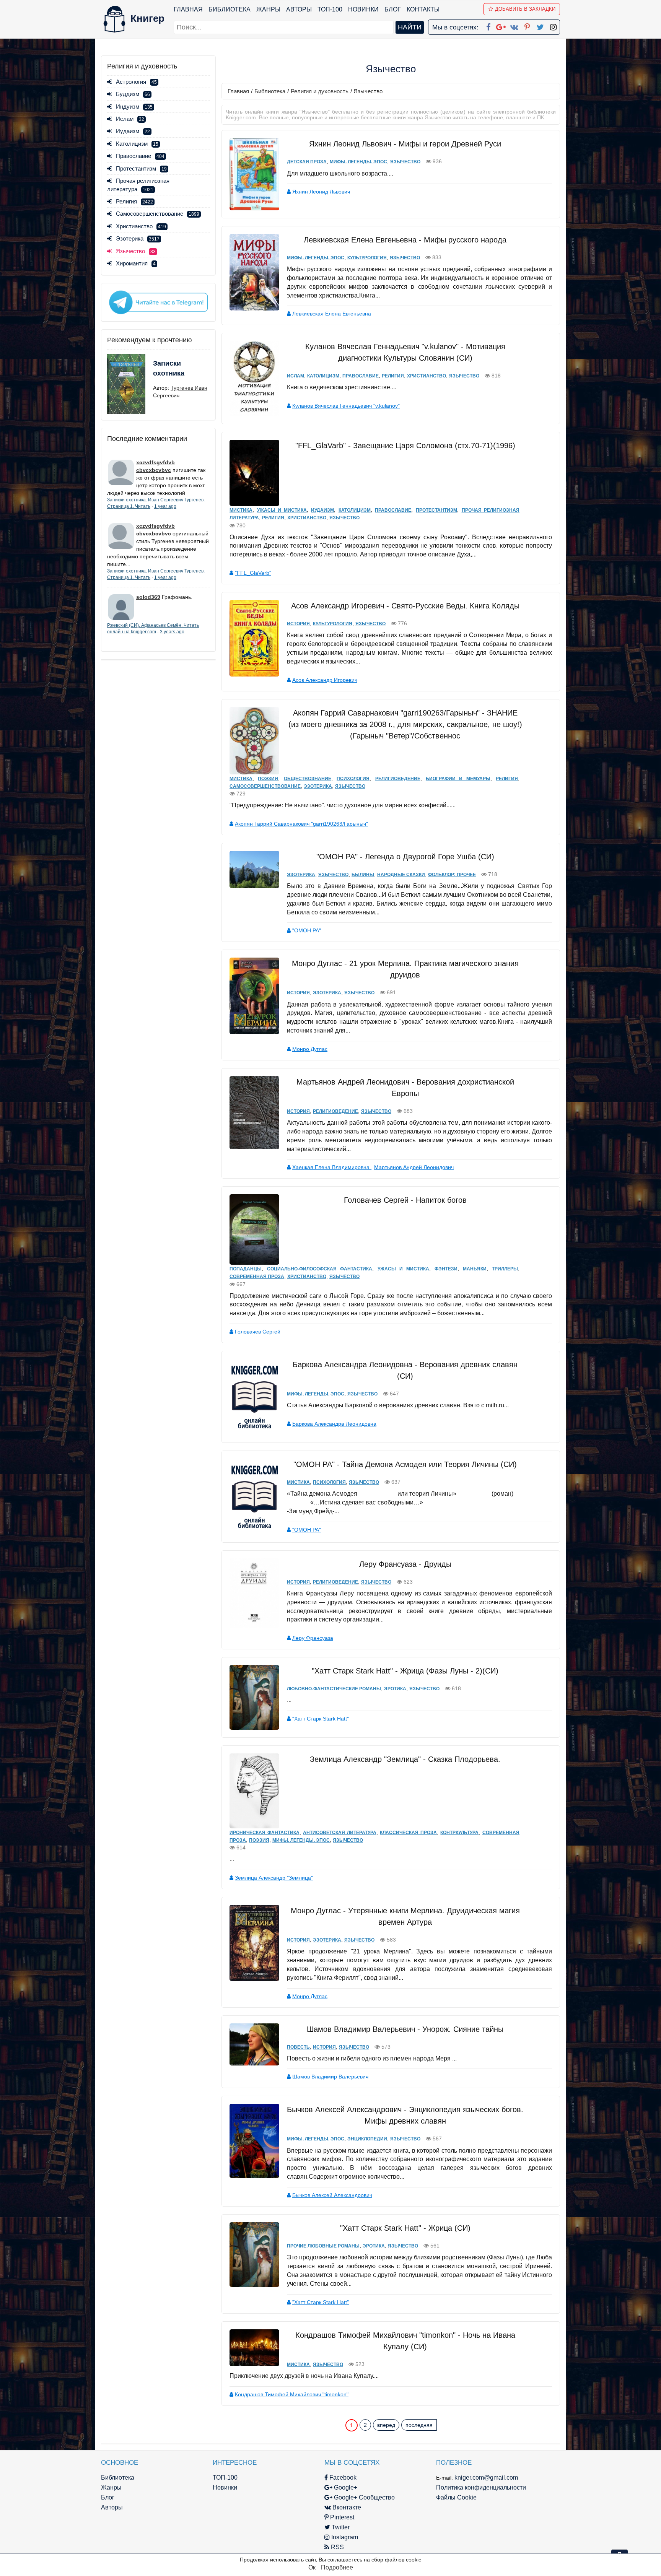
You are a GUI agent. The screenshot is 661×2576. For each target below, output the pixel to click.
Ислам (130, 119)
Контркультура (459, 1833)
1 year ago (165, 506)
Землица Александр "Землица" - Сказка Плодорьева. (405, 1759)
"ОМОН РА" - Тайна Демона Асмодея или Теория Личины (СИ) (405, 1464)
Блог (393, 9)
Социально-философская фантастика (320, 1269)
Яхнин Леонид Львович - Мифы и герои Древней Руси (405, 144)
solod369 (148, 597)
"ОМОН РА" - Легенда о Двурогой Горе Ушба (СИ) (405, 857)
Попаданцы (246, 1269)
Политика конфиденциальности (481, 2487)
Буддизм (133, 94)
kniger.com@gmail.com (486, 2478)
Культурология (367, 258)
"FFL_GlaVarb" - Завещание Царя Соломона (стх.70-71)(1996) (405, 446)
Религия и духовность (320, 91)
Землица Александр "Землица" (274, 1878)
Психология (353, 779)
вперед (386, 2425)
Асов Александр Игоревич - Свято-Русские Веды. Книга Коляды (405, 606)
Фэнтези (446, 1269)
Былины (363, 875)
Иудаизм (133, 131)
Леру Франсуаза (313, 1638)
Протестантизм (141, 168)
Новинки (363, 9)
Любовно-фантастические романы (334, 1689)
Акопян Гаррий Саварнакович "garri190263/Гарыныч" (301, 824)
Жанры (268, 9)
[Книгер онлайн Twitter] (540, 26)
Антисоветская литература (340, 1833)
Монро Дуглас (310, 1049)
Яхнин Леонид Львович (321, 192)
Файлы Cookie (456, 2497)
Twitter (340, 2527)
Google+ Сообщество (364, 2497)
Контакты (423, 9)
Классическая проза (408, 1833)
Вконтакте (346, 2507)
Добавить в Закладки (525, 9)
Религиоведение (398, 779)
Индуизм (134, 107)
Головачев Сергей (258, 1332)
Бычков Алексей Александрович (332, 2195)
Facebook (342, 2478)
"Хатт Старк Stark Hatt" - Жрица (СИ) (405, 2228)
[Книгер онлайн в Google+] (501, 26)
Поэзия (268, 779)
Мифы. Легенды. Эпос (358, 162)
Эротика (395, 1689)
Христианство (141, 226)
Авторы (299, 9)
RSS (337, 2547)
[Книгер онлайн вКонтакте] (514, 26)
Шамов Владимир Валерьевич (330, 2077)
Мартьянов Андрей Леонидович (414, 1167)
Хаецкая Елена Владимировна (332, 1167)
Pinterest (341, 2517)
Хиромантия (136, 263)
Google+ (345, 2487)
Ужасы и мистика (282, 510)
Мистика (241, 510)
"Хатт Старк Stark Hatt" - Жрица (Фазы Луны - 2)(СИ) (405, 1671)
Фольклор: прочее (452, 875)
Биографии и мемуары (458, 779)
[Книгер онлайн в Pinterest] (527, 26)
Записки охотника (169, 368)
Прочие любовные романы (323, 2246)
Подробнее (337, 2567)
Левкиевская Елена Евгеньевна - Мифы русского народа (405, 240)
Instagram (344, 2537)
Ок (312, 2567)
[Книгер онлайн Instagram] (553, 26)
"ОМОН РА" (307, 930)
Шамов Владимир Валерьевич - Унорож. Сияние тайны (405, 2029)
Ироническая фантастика (265, 1833)
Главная (188, 9)
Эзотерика (138, 238)
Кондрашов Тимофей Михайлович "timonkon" (292, 2394)
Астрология (136, 82)
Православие (140, 156)
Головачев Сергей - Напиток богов (405, 1200)
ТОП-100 (330, 9)
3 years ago (172, 632)
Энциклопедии (367, 2139)
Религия (134, 201)
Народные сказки (401, 875)
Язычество (405, 162)
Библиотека (230, 9)
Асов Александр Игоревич (325, 680)
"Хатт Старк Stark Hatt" (321, 1719)
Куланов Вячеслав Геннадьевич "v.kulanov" (346, 406)
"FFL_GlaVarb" (253, 573)
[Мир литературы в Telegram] (158, 302)
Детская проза (307, 162)
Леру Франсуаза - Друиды (405, 1564)
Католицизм (137, 144)
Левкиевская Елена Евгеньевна (332, 314)
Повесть (298, 2047)
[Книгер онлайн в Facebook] (488, 26)
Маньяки (475, 1269)
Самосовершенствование (158, 214)
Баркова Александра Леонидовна (334, 1424)
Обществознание (308, 779)
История (298, 624)
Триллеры (505, 1269)
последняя (419, 2425)
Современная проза (257, 1277)
